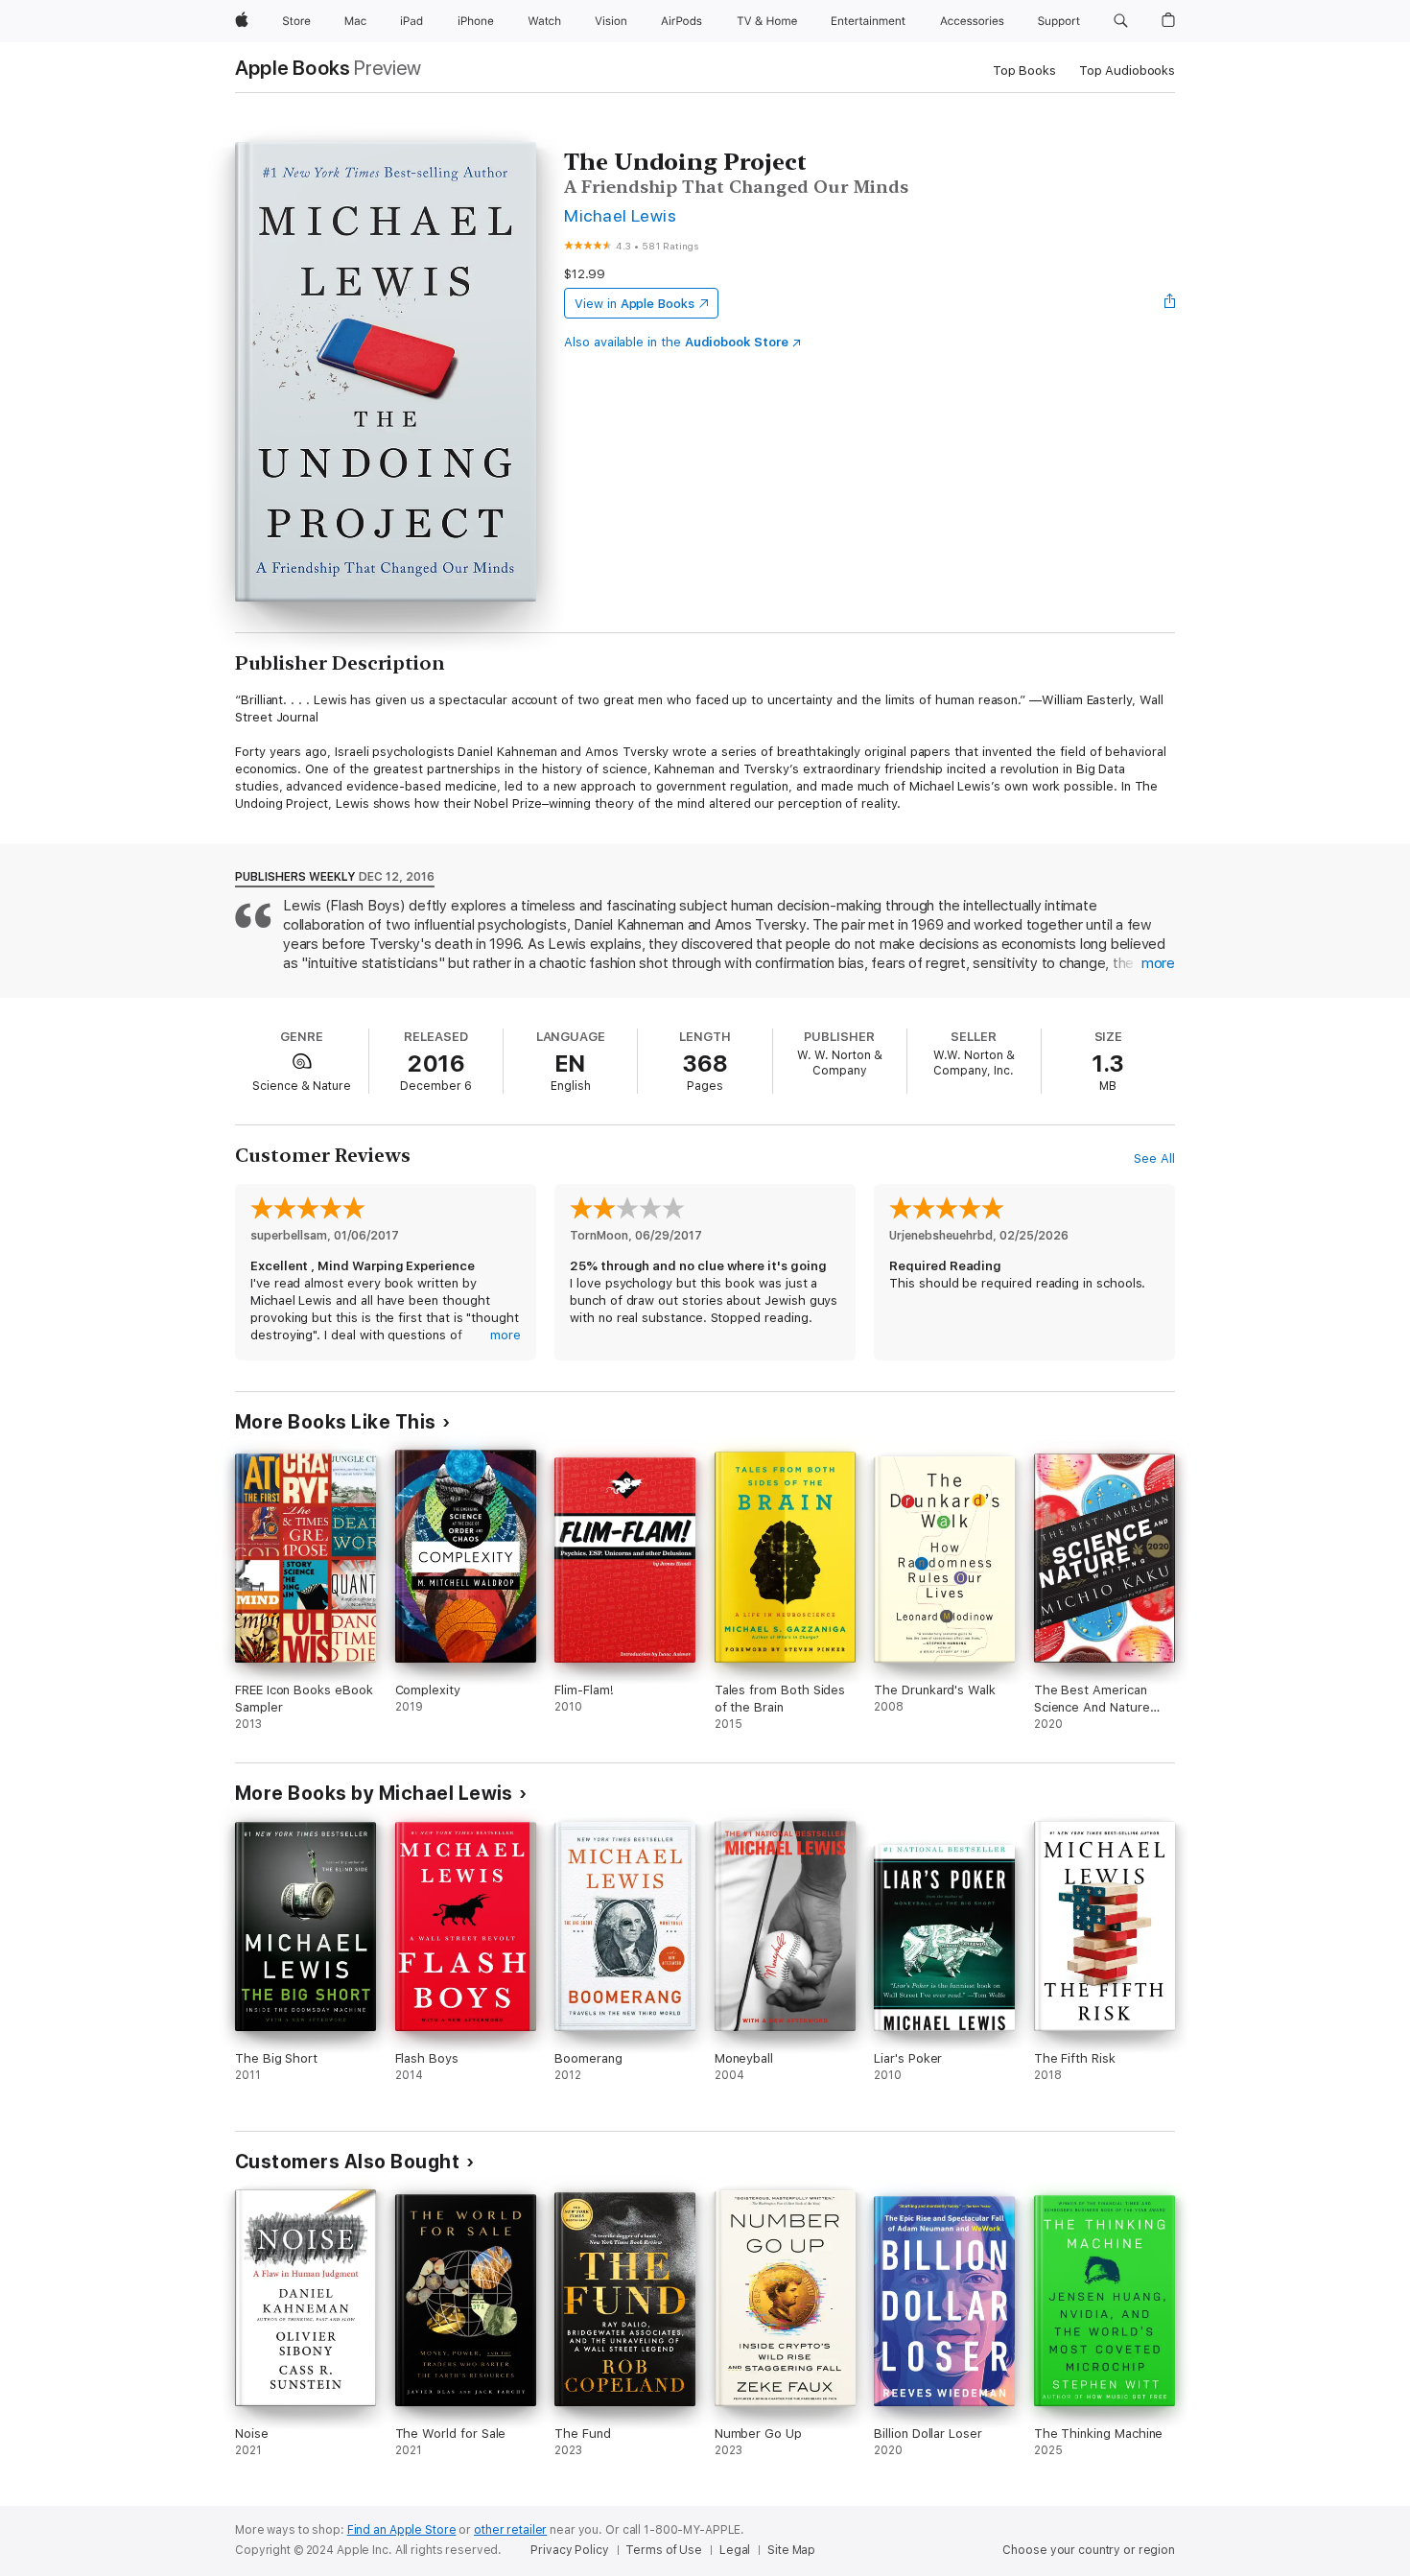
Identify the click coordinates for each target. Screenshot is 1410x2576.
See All (1154, 1158)
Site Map (791, 2550)
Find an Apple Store (402, 2530)
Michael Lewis (620, 215)
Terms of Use (664, 2550)
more (1158, 963)
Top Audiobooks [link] (1127, 71)
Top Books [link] (1024, 71)
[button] (1121, 21)
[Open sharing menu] (1170, 303)
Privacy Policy (569, 2550)
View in (634, 304)
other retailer (510, 2530)
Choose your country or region (1089, 2550)
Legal (735, 2550)
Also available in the (676, 342)
